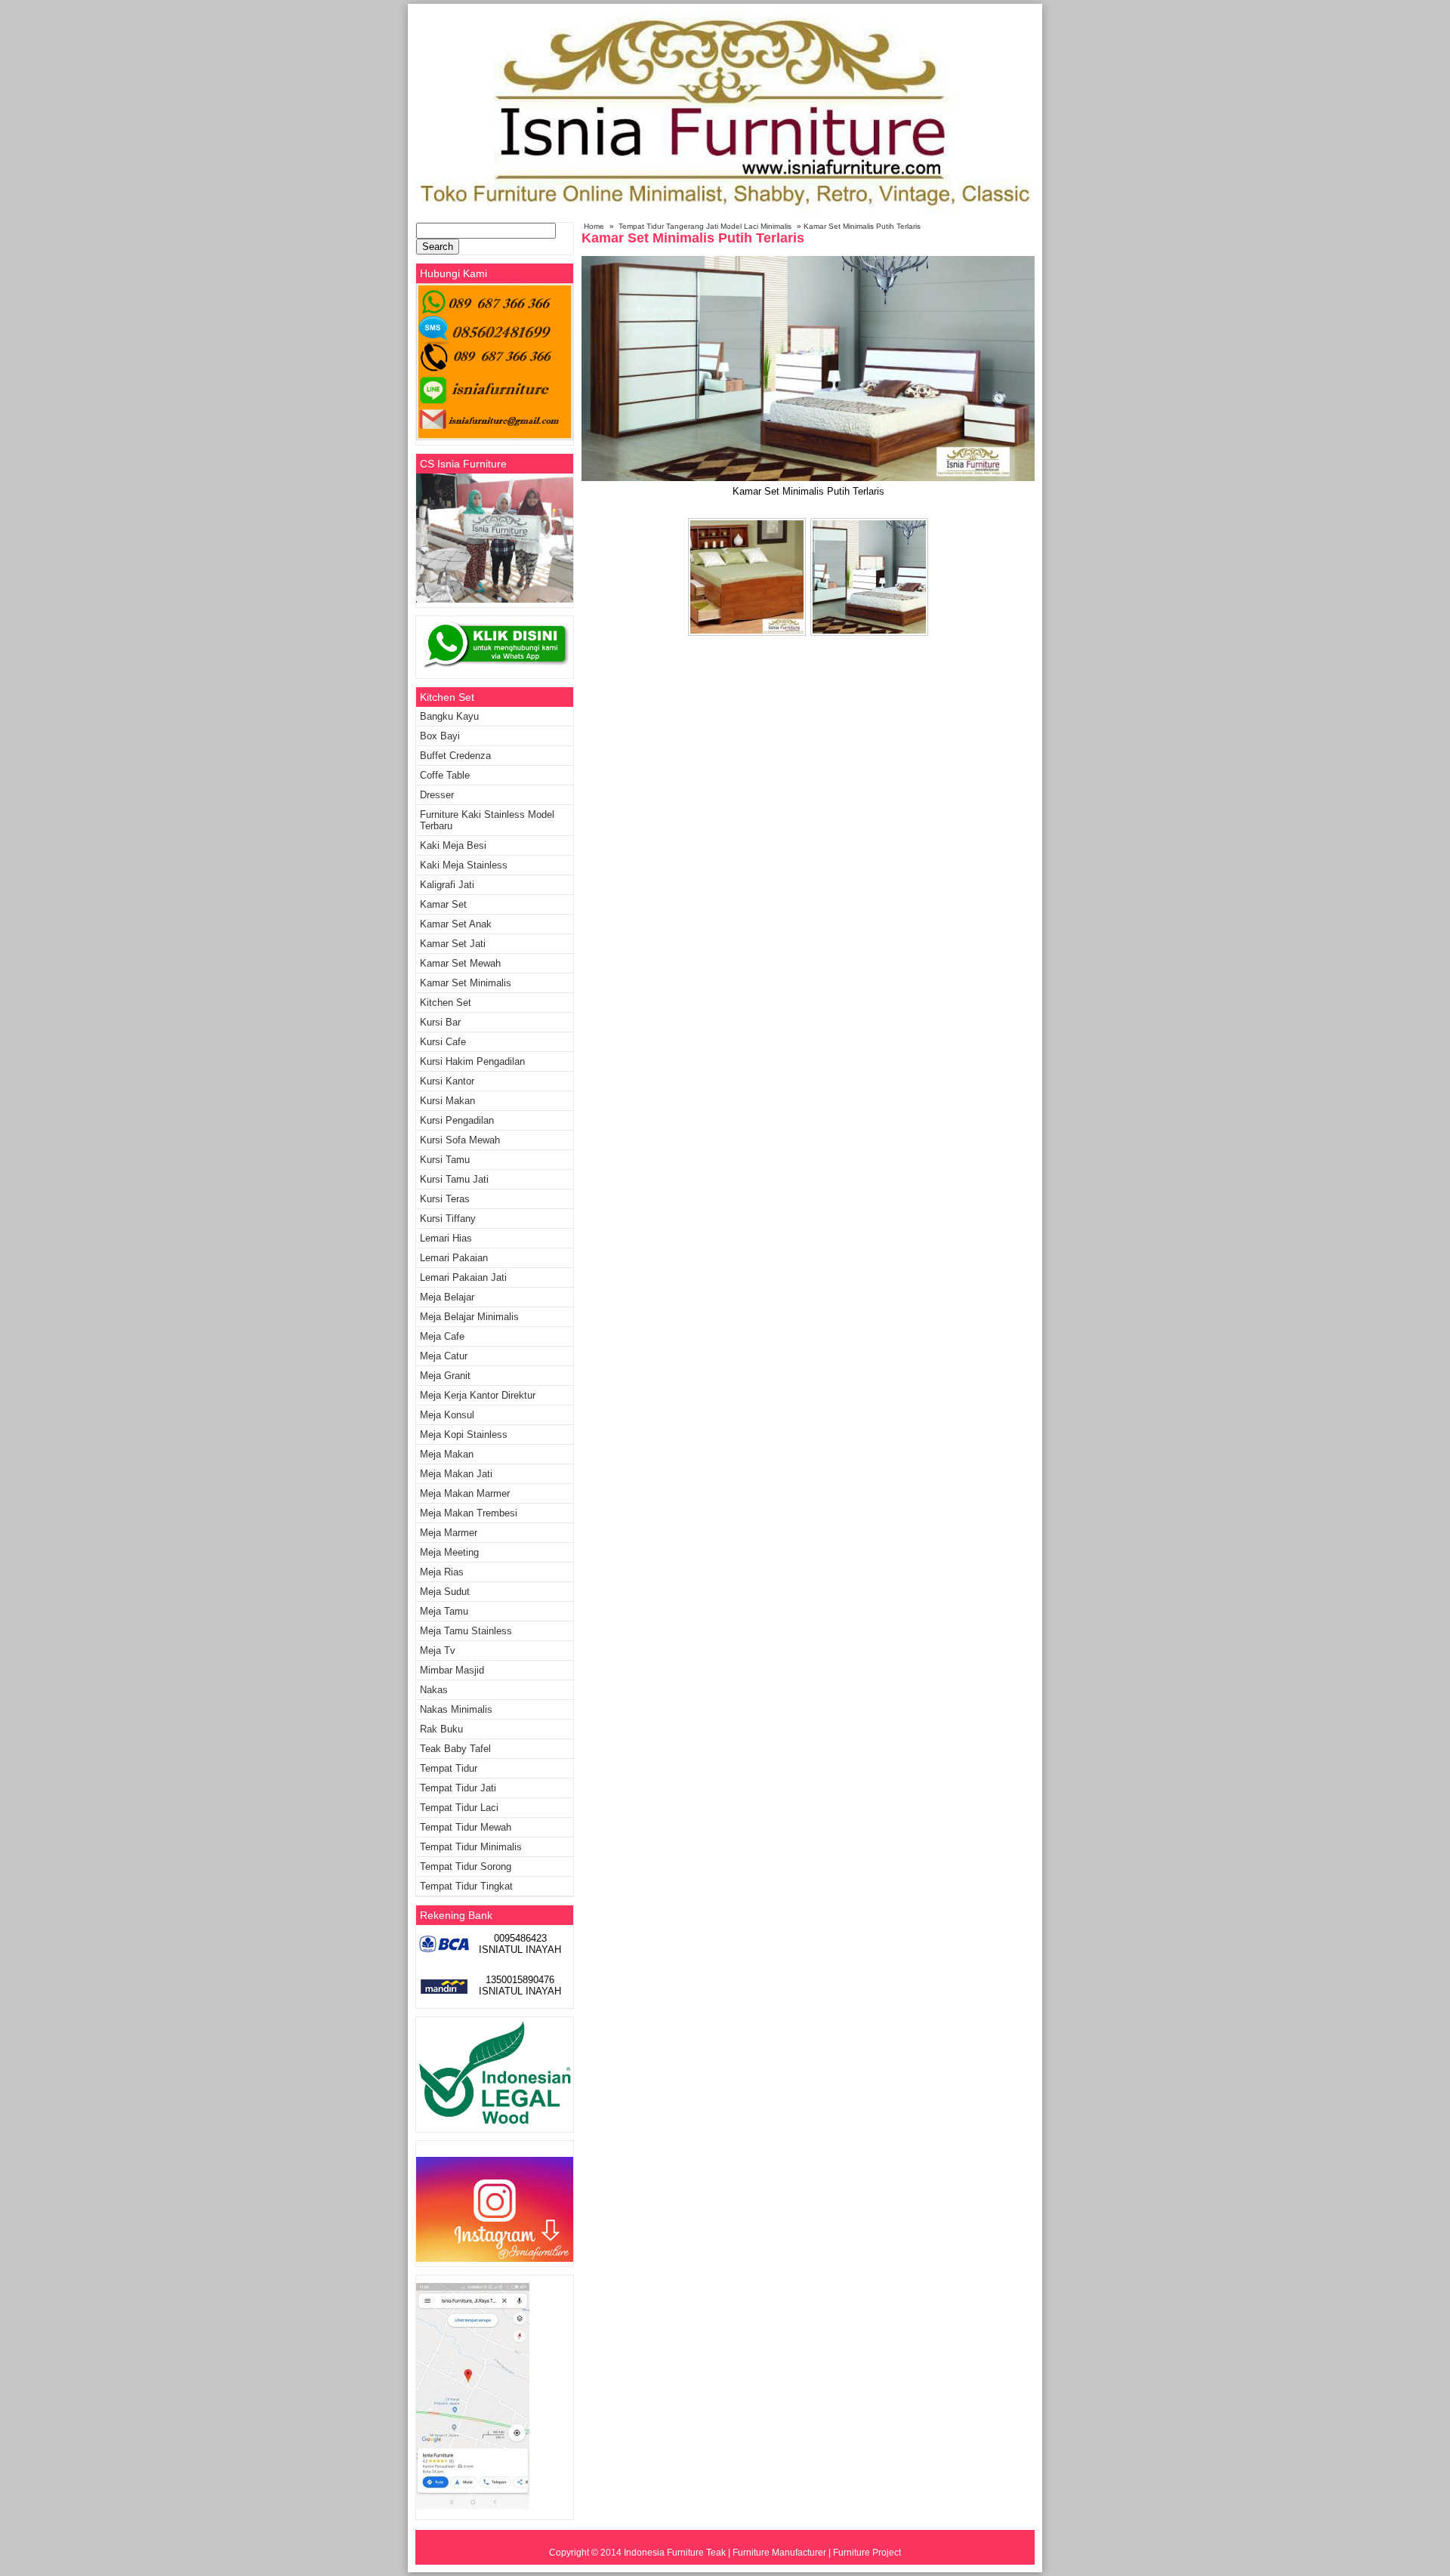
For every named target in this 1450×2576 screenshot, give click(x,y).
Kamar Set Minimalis (466, 983)
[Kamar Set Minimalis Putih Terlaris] (808, 478)
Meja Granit (445, 1376)
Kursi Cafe (443, 1042)
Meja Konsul (447, 1415)
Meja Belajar (447, 1297)
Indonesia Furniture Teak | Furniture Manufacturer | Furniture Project (762, 2553)
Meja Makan (447, 1454)
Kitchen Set (446, 1003)
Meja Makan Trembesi (469, 1513)
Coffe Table (445, 775)
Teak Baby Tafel (455, 1749)
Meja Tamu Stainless (466, 1631)
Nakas (434, 1690)
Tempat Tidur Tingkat (466, 1886)
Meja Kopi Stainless (464, 1435)
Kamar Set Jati (453, 944)
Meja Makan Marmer (465, 1493)
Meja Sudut (445, 1592)
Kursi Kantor (447, 1081)
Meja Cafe (442, 1336)
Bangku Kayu (449, 716)
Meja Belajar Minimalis (469, 1317)
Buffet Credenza (455, 756)
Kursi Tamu (445, 1160)
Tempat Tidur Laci (459, 1808)
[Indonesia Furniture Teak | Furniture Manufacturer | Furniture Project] (725, 213)
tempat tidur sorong (466, 1866)
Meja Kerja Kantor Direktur (478, 1395)
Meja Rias (442, 1572)
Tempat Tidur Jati (458, 1788)
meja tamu (444, 1611)
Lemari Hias (446, 1238)
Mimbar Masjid (452, 1670)
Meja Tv (438, 1650)
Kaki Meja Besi (453, 845)
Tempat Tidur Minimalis (471, 1847)
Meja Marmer (449, 1533)
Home (594, 226)
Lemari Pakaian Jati (463, 1277)
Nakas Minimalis (456, 1709)
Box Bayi (440, 736)
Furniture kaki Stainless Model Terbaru (487, 820)
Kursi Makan (447, 1101)
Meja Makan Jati (456, 1474)
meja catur (444, 1356)
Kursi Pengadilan (457, 1120)
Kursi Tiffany (448, 1219)
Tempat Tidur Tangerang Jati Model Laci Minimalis (705, 226)
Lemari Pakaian (454, 1258)
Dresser (437, 795)
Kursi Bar (440, 1022)
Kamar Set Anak (456, 924)
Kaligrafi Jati (447, 885)
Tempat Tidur (449, 1768)
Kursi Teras (445, 1199)
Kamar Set (443, 904)
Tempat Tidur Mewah (466, 1827)
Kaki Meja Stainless (464, 865)
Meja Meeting (449, 1552)
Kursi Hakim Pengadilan (472, 1061)
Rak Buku (441, 1729)
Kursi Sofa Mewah (460, 1140)
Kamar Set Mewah (460, 963)
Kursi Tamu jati (454, 1179)
